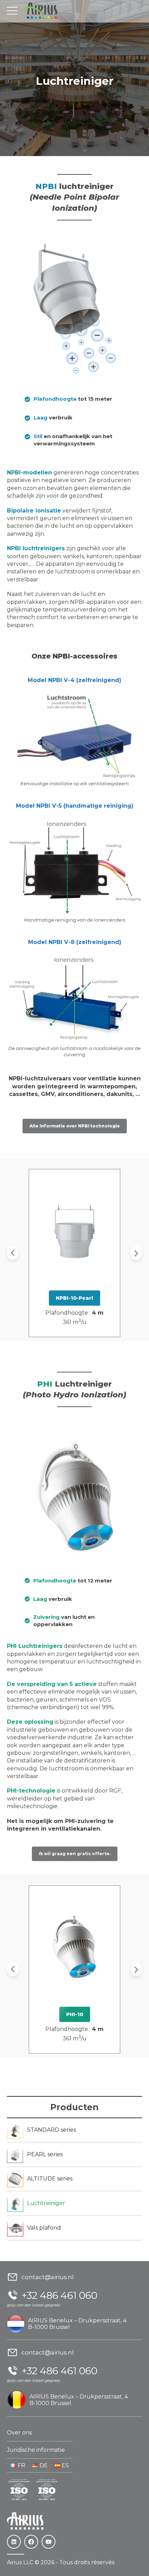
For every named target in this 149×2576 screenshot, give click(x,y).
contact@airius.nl (48, 2277)
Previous (13, 1253)
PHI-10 (75, 2014)
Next (136, 1253)
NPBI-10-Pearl (74, 1298)
